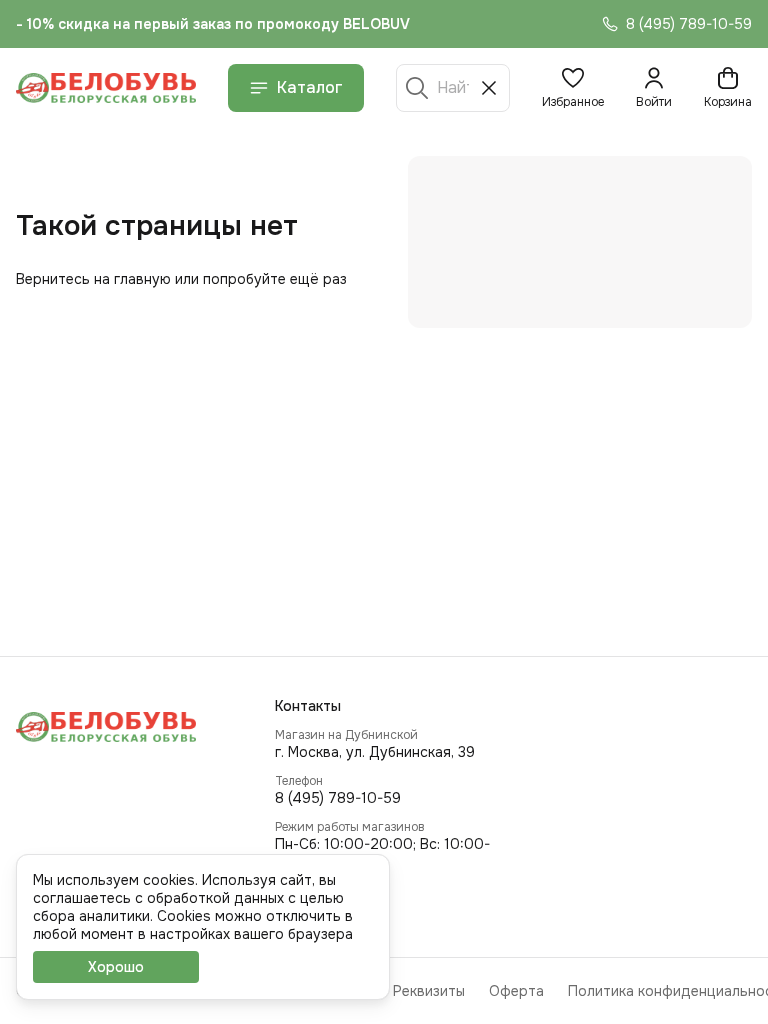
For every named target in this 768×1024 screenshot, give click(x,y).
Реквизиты (429, 991)
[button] (573, 88)
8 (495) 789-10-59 (338, 798)
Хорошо (116, 967)
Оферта (516, 991)
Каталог (310, 87)
